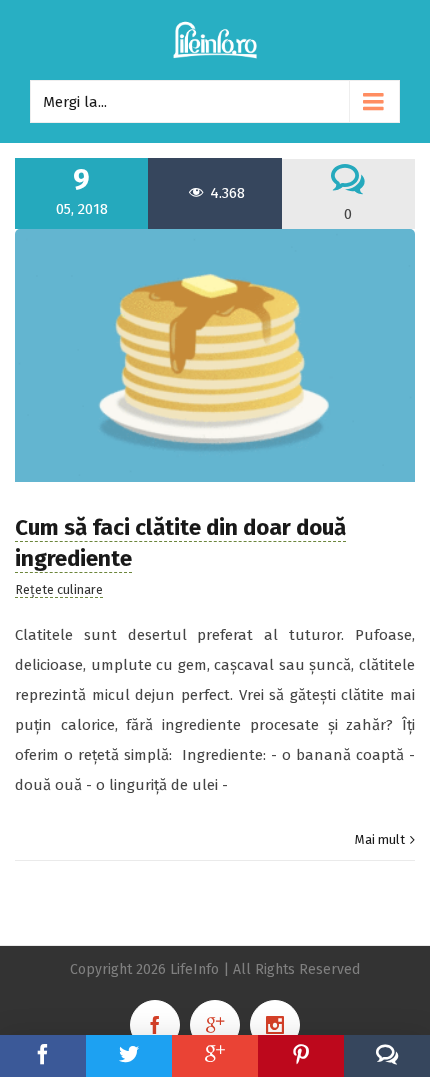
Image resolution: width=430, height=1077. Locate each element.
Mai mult (380, 839)
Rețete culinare (59, 589)
